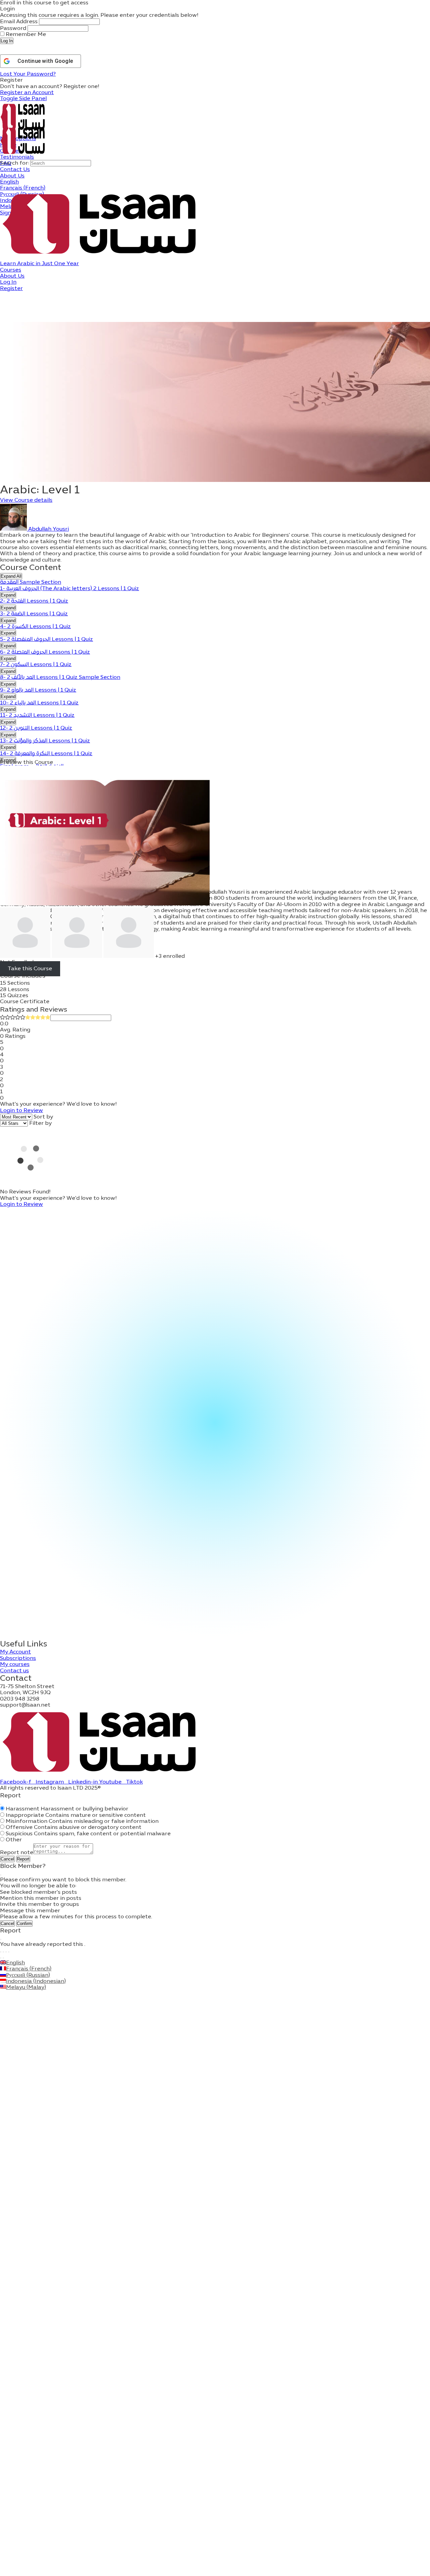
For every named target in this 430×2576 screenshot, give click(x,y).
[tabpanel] (215, 548)
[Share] (6, 1952)
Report (23, 1859)
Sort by (43, 1117)
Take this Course (30, 969)
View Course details (26, 500)
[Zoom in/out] (1, 1952)
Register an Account (27, 93)
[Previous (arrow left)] (1, 1958)
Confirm (24, 1924)
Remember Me (25, 35)
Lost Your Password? (28, 74)
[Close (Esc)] (1, 1804)
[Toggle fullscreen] (3, 1952)
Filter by (40, 1123)
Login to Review (21, 1111)
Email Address (19, 22)
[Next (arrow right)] (3, 1958)
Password (13, 29)
